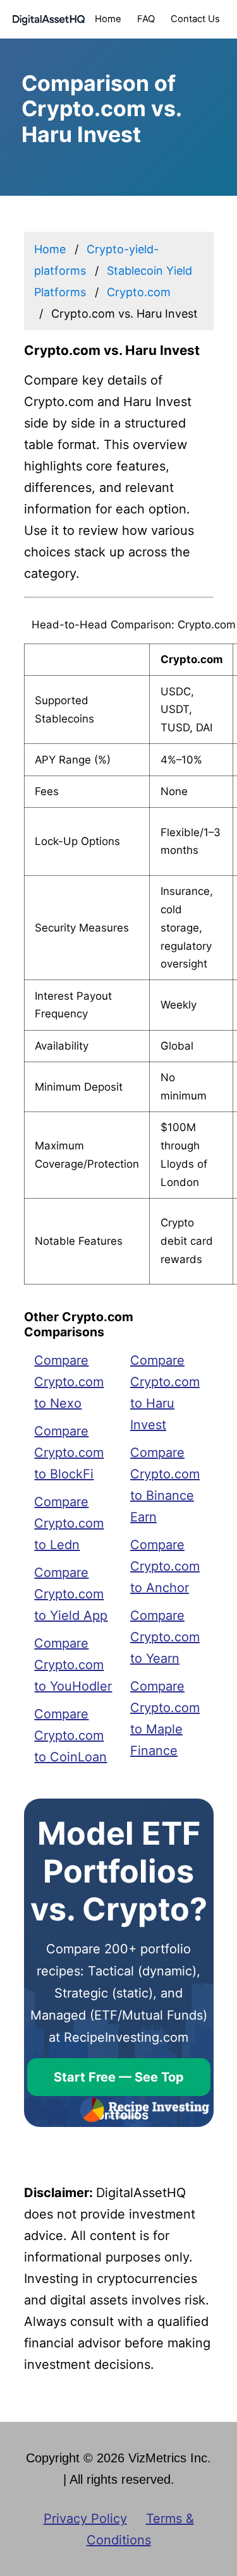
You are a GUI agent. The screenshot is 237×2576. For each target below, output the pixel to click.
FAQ (146, 19)
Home (108, 19)
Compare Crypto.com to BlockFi (69, 1453)
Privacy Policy (85, 2519)
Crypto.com (139, 292)
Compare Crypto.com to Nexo (69, 1382)
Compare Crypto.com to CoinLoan (70, 1735)
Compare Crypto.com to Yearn (165, 1637)
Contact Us (195, 19)
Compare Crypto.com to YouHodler (73, 1665)
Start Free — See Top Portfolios (119, 2083)
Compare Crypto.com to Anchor (165, 1566)
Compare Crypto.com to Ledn (69, 1523)
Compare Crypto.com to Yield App (71, 1594)
